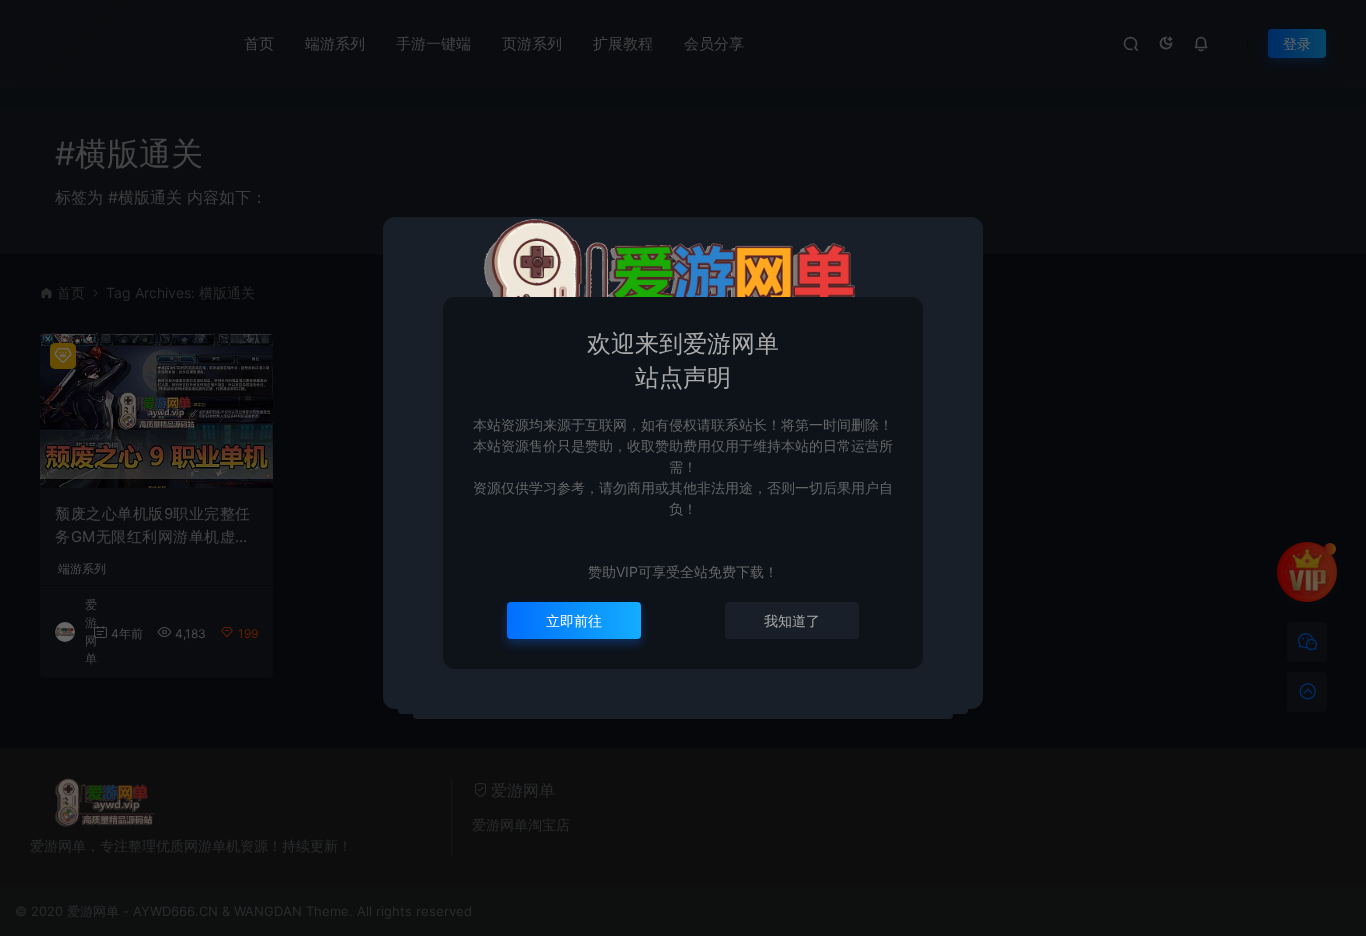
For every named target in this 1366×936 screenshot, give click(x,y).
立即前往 (574, 620)
